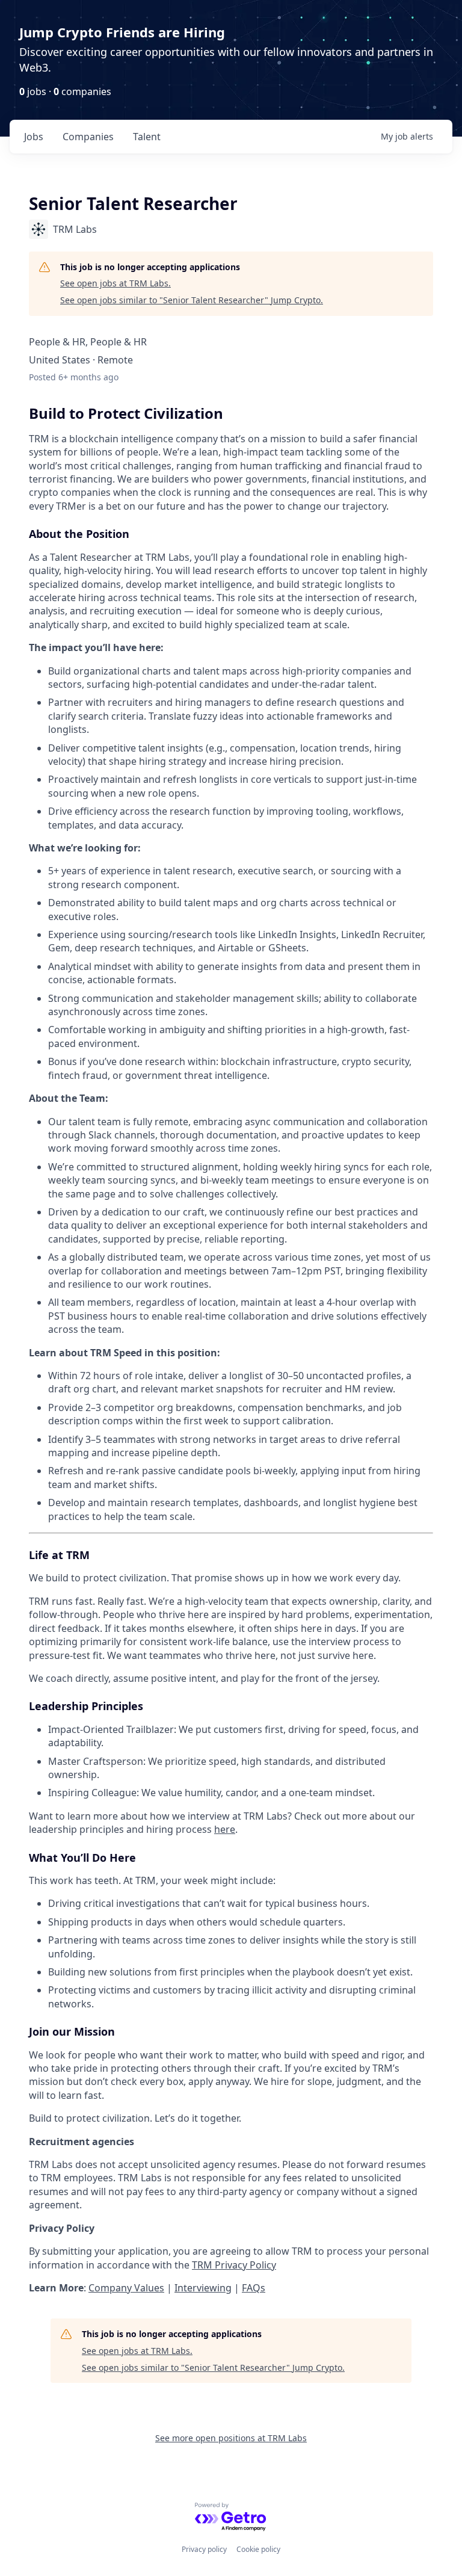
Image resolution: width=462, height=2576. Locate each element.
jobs (34, 137)
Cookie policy (258, 2549)
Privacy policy (204, 2549)
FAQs (254, 2288)
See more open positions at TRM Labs (231, 2438)
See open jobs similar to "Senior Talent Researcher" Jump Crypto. (192, 300)
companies (88, 137)
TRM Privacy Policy (234, 2265)
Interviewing (203, 2288)
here (225, 1829)
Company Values (126, 2288)
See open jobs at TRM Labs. (115, 283)
